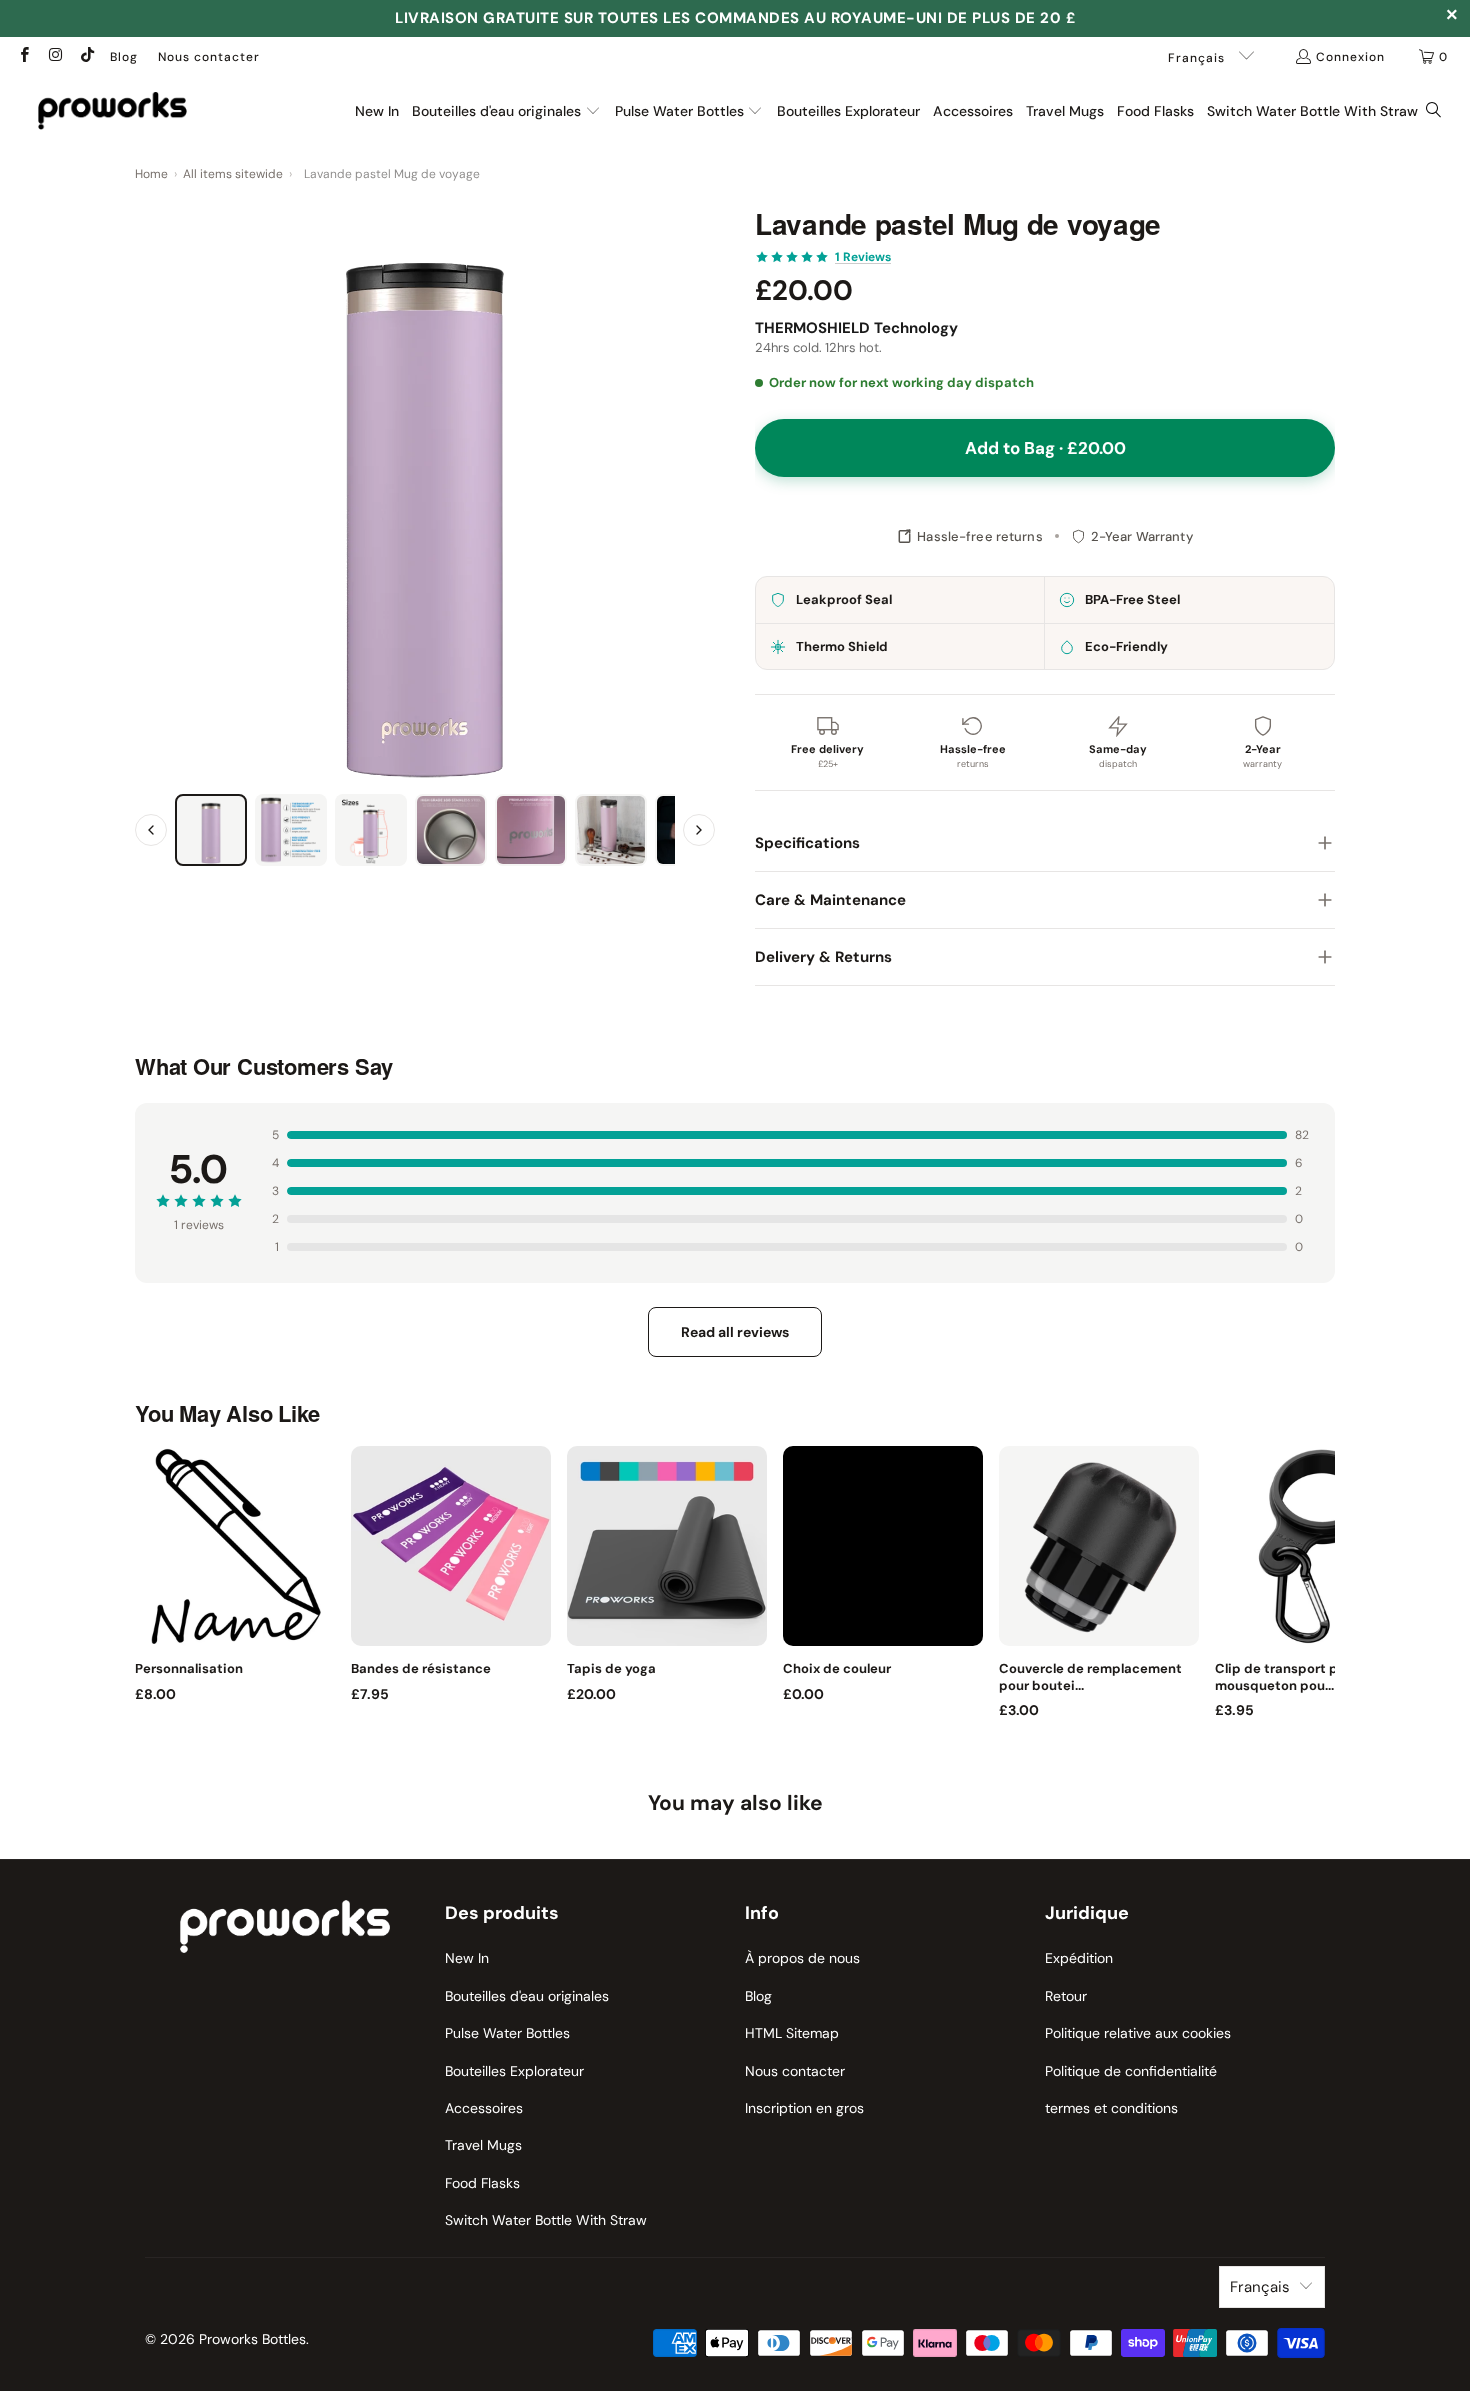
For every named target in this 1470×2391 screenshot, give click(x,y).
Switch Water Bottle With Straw (546, 2220)
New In (467, 1958)
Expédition (1079, 1958)
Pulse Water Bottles (507, 2033)
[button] (506, 111)
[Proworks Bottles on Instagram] (54, 57)
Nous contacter (209, 57)
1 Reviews (863, 257)
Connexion (1350, 57)
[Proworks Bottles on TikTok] (86, 57)
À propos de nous (802, 1958)
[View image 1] (211, 830)
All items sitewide (233, 174)
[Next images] (699, 830)
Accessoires (484, 2108)
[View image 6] (611, 830)
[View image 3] (371, 830)
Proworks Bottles (252, 2339)
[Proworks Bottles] (112, 110)
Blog (124, 57)
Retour (1066, 1996)
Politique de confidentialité (1131, 2071)
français (1198, 58)
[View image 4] (451, 830)
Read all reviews (735, 1332)
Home (151, 174)
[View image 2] (291, 830)
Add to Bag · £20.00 (1045, 448)
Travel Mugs (483, 2145)
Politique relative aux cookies (1138, 2033)
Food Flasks (482, 2183)
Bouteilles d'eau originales (527, 1996)
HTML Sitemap (792, 2033)
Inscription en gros (804, 2108)
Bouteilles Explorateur (514, 2071)
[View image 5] (531, 830)
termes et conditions (1111, 2108)
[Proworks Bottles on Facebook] (23, 57)
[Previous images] (151, 830)
